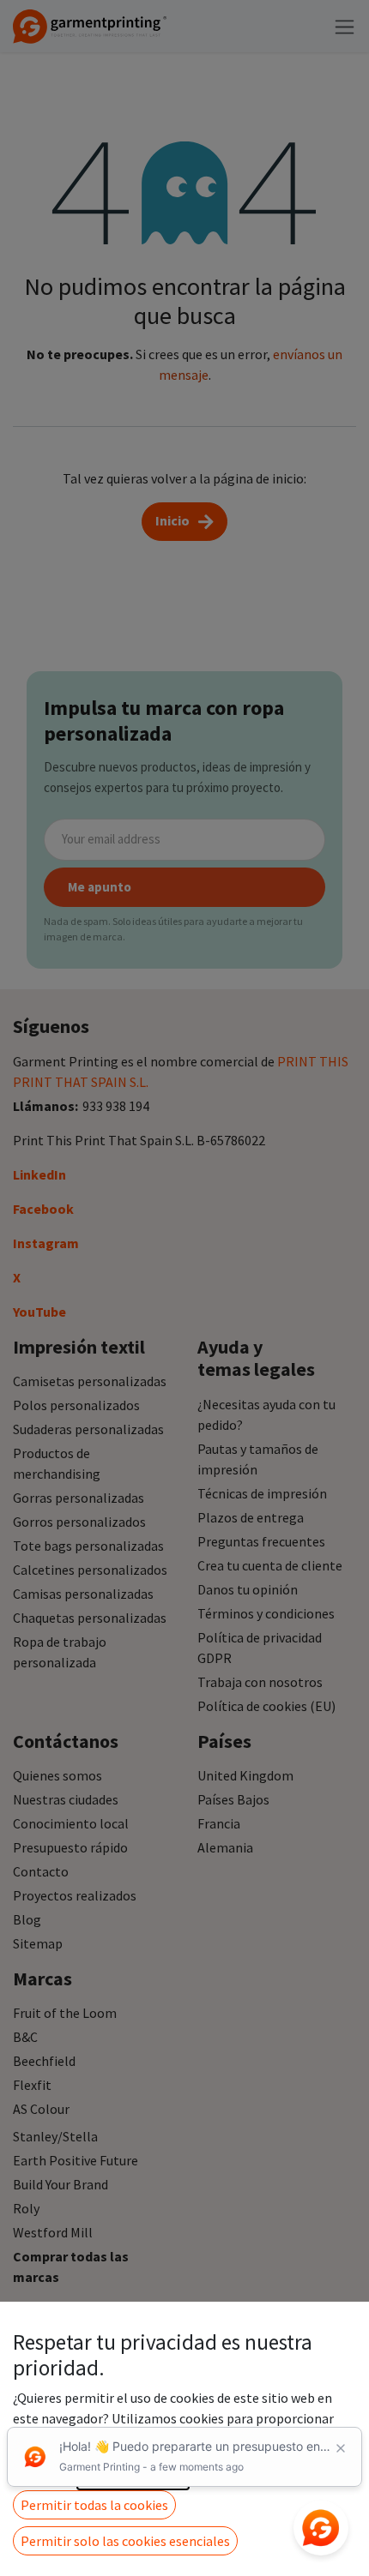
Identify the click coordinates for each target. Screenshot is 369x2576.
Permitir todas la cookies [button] (94, 2505)
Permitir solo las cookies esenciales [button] (125, 2541)
